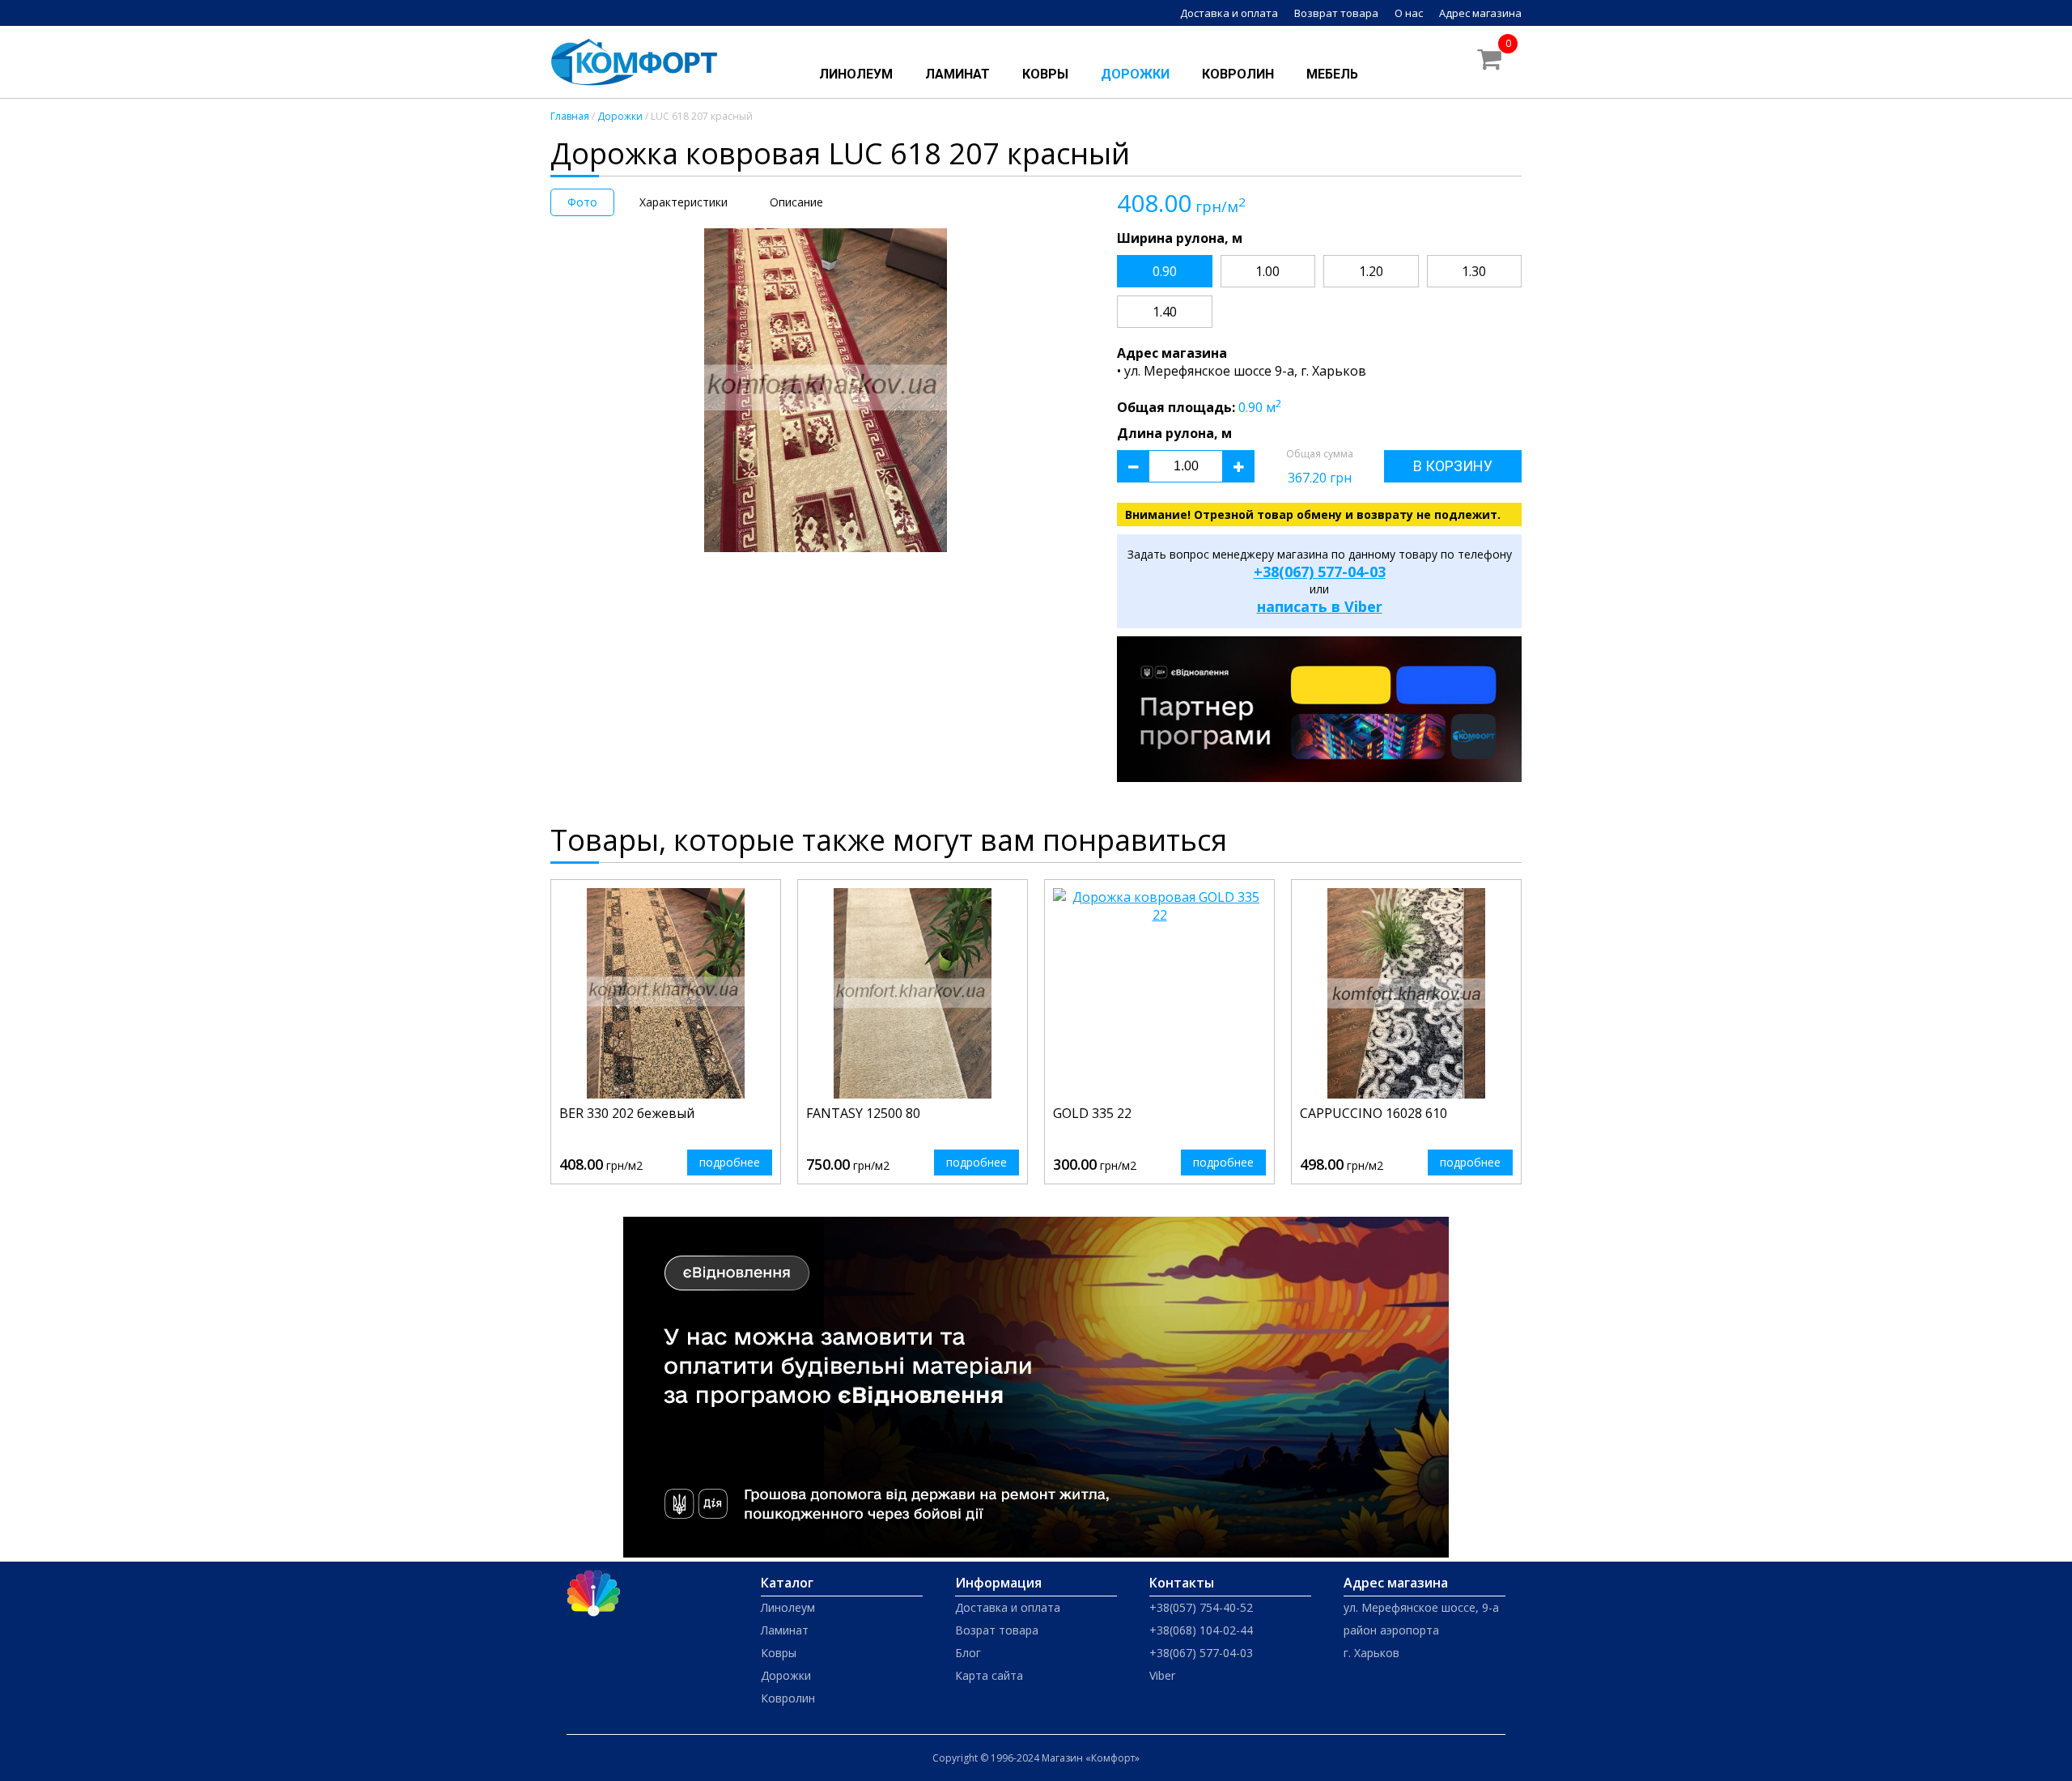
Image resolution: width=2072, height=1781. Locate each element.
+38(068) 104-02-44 (1201, 1630)
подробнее (730, 1162)
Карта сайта (989, 1675)
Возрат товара (997, 1630)
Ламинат (957, 74)
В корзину (1453, 466)
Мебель (1332, 74)
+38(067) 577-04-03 (1320, 572)
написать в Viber (1320, 606)
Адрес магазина (1480, 13)
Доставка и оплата (1229, 13)
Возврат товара (1336, 13)
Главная (570, 116)
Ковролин (1238, 74)
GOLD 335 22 (1092, 1113)
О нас (1409, 13)
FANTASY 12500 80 (863, 1113)
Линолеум (856, 74)
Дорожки (1135, 74)
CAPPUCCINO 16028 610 (1374, 1113)
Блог (968, 1653)
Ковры (1045, 74)
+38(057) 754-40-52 (1201, 1607)
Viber (1162, 1675)
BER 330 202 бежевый (627, 1113)
